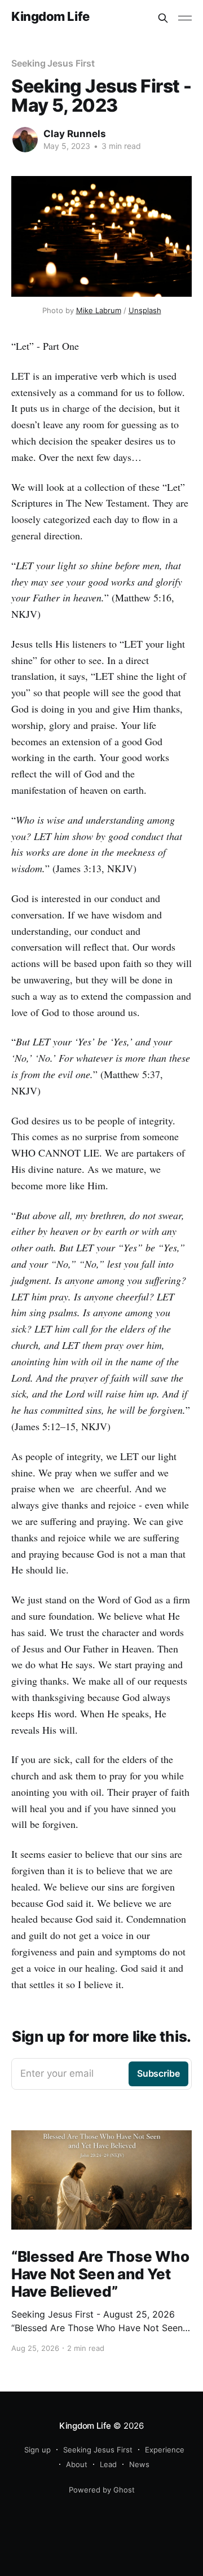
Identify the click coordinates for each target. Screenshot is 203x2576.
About (77, 2464)
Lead (108, 2464)
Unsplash (145, 310)
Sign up (37, 2450)
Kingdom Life (50, 17)
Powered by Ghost (102, 2490)
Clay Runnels (75, 134)
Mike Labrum (99, 310)
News (139, 2464)
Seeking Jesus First (53, 63)
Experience (165, 2450)
